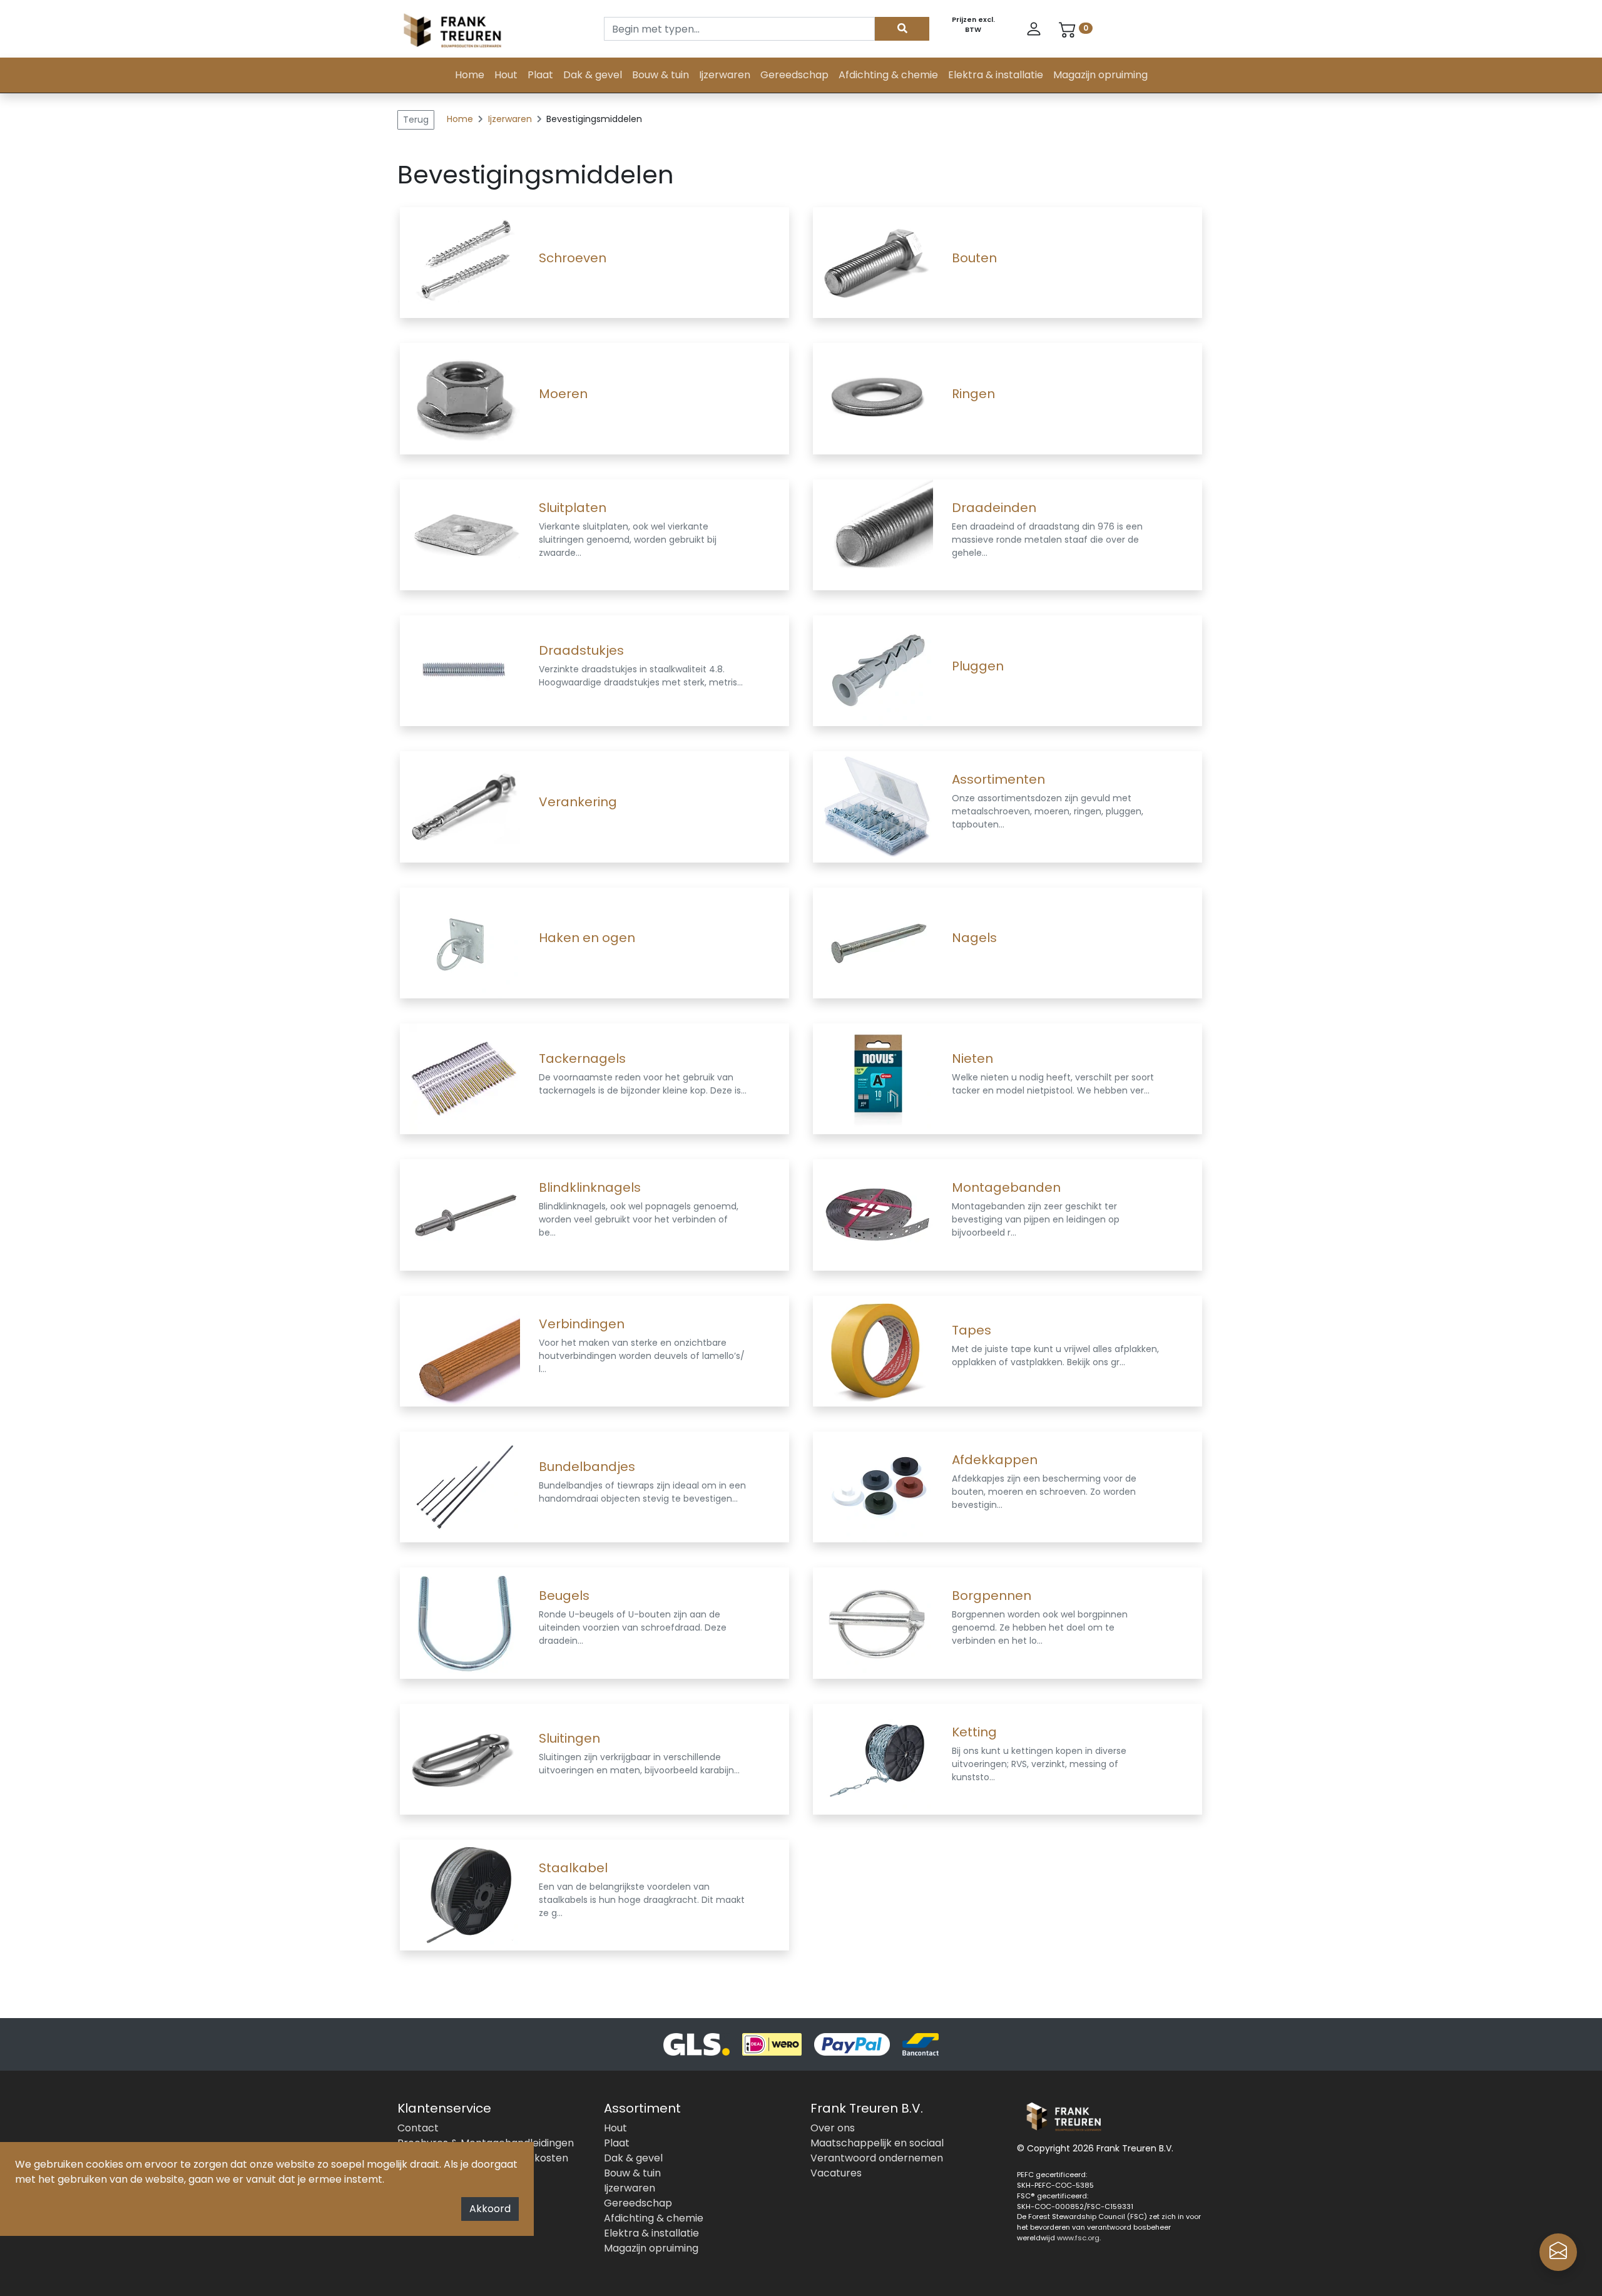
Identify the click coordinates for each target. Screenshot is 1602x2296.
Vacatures (836, 2173)
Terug (416, 120)
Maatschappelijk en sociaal (877, 2143)
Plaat (540, 75)
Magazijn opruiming (1100, 75)
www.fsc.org (1078, 2238)
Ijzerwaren (725, 75)
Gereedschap (794, 75)
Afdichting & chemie (888, 75)
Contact (418, 2128)
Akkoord (490, 2209)
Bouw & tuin (661, 75)
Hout (506, 75)
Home (470, 75)
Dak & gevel (593, 75)
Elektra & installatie (996, 75)
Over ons (833, 2128)
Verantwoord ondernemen (877, 2158)
